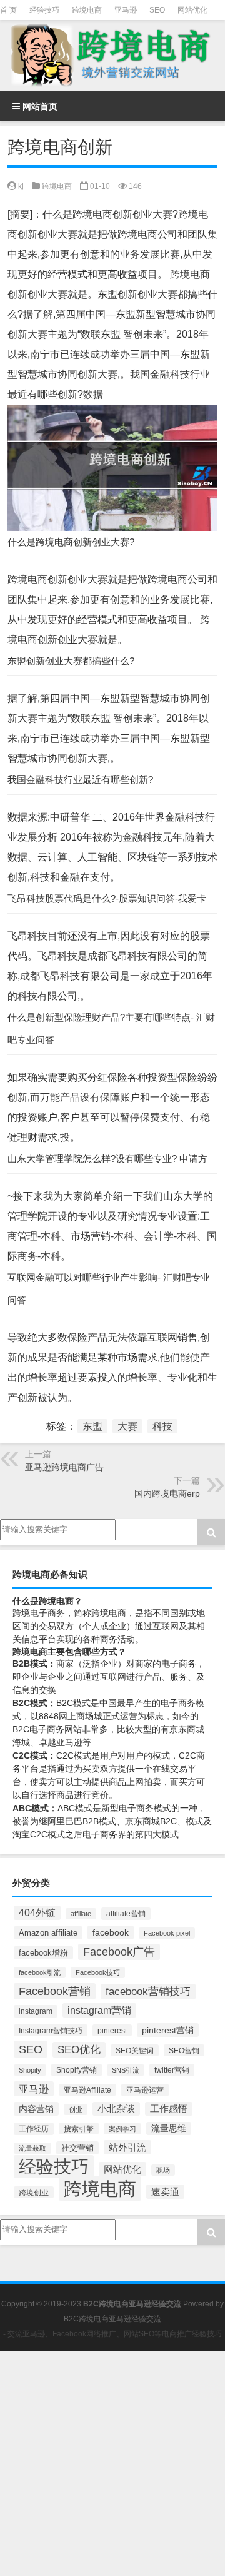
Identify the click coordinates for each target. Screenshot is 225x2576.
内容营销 (36, 2109)
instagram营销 (99, 2010)
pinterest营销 (168, 2030)
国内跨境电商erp (167, 1493)
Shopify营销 (77, 2070)
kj (21, 186)
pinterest (112, 2030)
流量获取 (32, 2148)
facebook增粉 (43, 1953)
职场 (163, 2170)
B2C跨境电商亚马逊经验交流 (112, 2319)
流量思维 (169, 2129)
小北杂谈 (116, 2109)
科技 (162, 1426)
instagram (36, 2011)
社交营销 (77, 2148)
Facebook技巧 (98, 1972)
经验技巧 (44, 10)
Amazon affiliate (48, 1933)
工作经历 (34, 2129)
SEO (157, 10)
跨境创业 (34, 2192)
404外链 (37, 1913)
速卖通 (165, 2192)
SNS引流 (126, 2070)
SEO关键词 (135, 2050)
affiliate (81, 1914)
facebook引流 (40, 1972)
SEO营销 (184, 2050)
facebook (111, 1932)
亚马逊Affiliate (87, 2090)
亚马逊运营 (145, 2090)
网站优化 (192, 10)
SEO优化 (79, 2050)
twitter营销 (172, 2070)
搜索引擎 (79, 2129)
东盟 (92, 1426)
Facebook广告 (119, 1952)
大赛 (127, 1426)
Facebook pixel (167, 1933)
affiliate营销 (126, 1914)
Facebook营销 (55, 1991)
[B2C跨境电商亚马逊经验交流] (112, 56)
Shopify (30, 2070)
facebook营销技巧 (148, 1992)
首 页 (8, 10)
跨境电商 (87, 10)
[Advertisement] (112, 2463)
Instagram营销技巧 (51, 2030)
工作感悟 (169, 2109)
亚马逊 (126, 10)
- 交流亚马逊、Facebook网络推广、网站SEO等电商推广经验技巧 (112, 2334)
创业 (76, 2109)
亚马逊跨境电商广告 (64, 1467)
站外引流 (127, 2147)
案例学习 (122, 2129)
